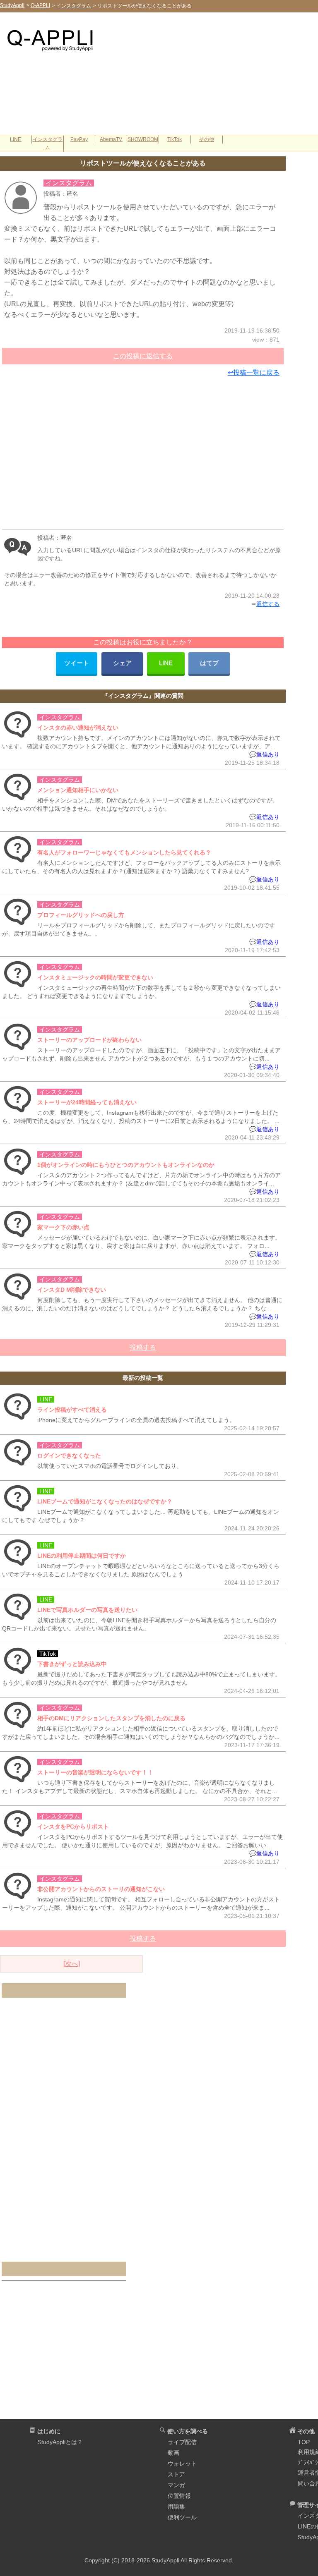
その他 (207, 139)
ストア (176, 2474)
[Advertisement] (207, 77)
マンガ (176, 2485)
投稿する (143, 1347)
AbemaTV (111, 139)
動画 (173, 2453)
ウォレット (182, 2463)
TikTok (175, 139)
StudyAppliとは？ (60, 2442)
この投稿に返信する (143, 356)
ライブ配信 (182, 2442)
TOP (304, 2442)
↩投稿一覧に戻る (254, 372)
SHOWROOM (143, 139)
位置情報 (179, 2496)
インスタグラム (48, 144)
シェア (122, 663)
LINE (16, 139)
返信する (268, 604)
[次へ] (72, 1964)
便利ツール (182, 2517)
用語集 (176, 2507)
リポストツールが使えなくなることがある (143, 163)
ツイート (77, 663)
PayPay (79, 139)
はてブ (209, 663)
